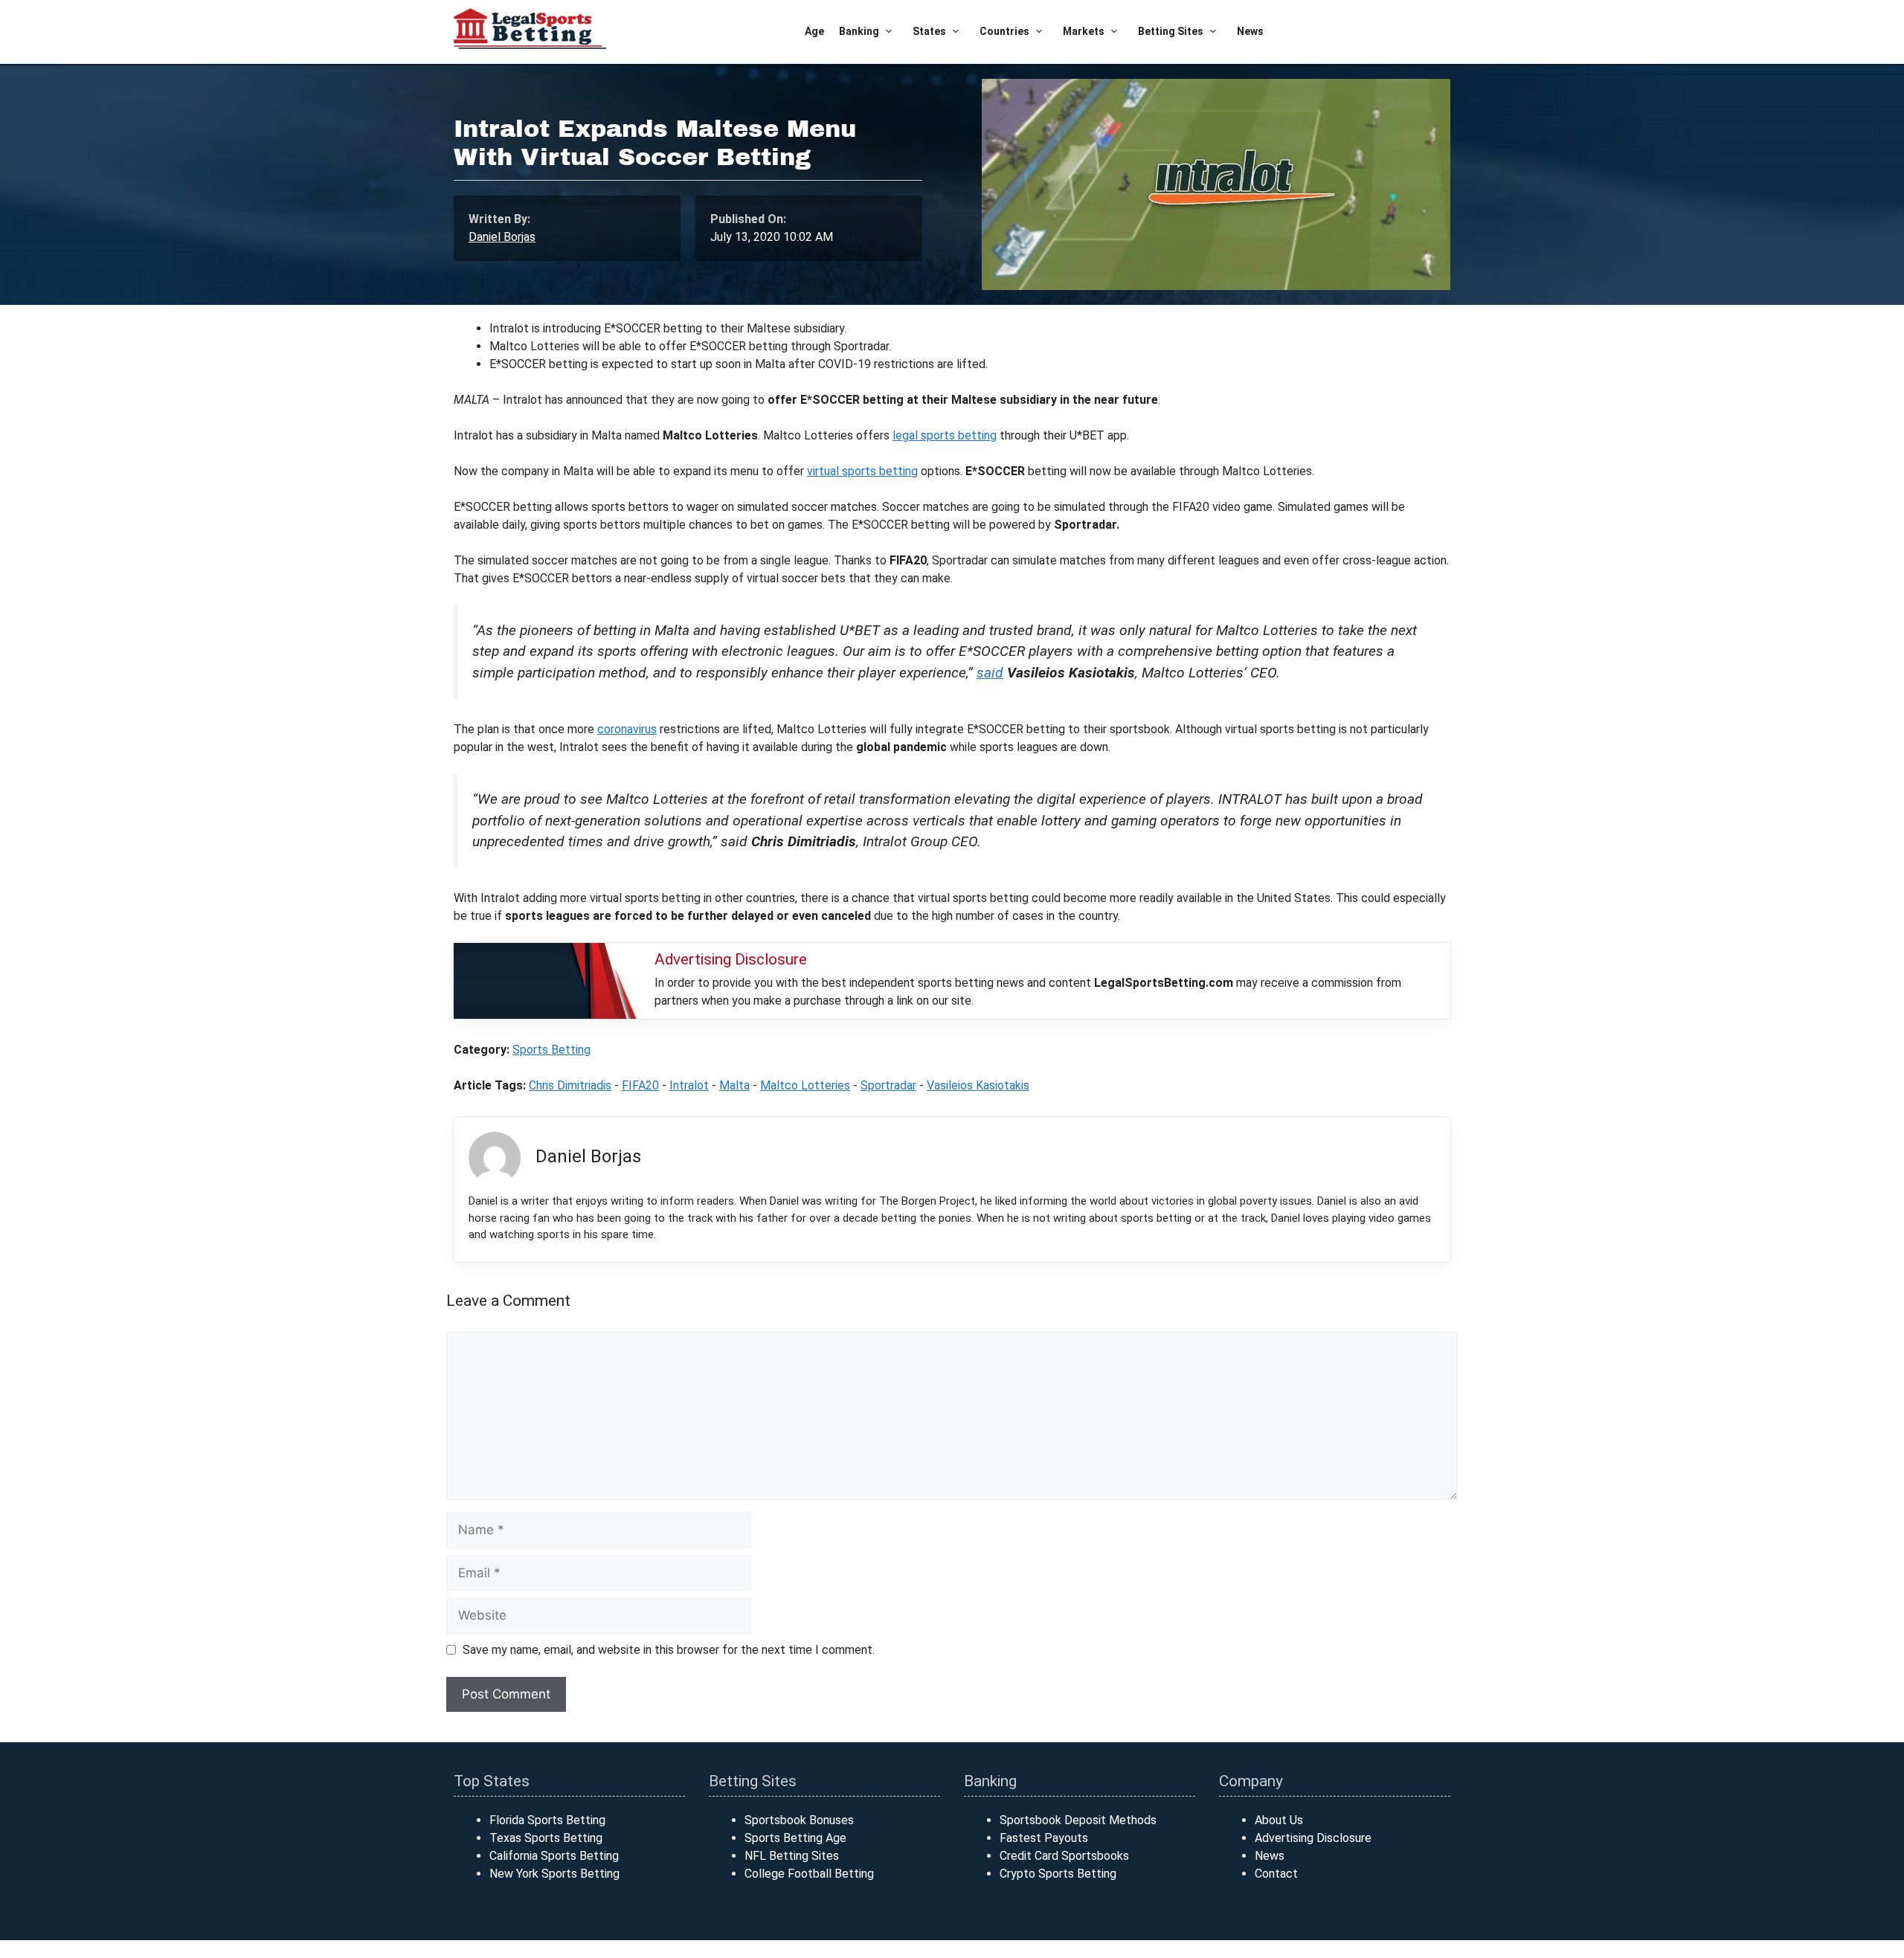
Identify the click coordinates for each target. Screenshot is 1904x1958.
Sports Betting (551, 1050)
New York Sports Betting (554, 1874)
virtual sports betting (862, 471)
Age (814, 31)
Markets (1084, 31)
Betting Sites (1171, 31)
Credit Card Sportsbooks (1064, 1856)
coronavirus (627, 729)
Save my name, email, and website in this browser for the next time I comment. (669, 1650)
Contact (1276, 1874)
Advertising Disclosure (1313, 1838)
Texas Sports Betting (546, 1838)
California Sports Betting (554, 1856)
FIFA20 (640, 1085)
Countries (1004, 31)
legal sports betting (945, 435)
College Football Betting (809, 1874)
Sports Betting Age (795, 1838)
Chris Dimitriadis (570, 1085)
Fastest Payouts (1044, 1838)
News (1250, 31)
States (929, 31)
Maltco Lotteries (805, 1085)
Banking (859, 31)
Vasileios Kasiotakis (978, 1085)
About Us (1279, 1820)
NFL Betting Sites (792, 1856)
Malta (734, 1085)
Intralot (689, 1085)
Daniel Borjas (502, 237)
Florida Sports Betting (547, 1820)
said (990, 673)
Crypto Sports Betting (1058, 1874)
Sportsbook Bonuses (799, 1820)
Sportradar (888, 1085)
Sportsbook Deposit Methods (1078, 1820)
